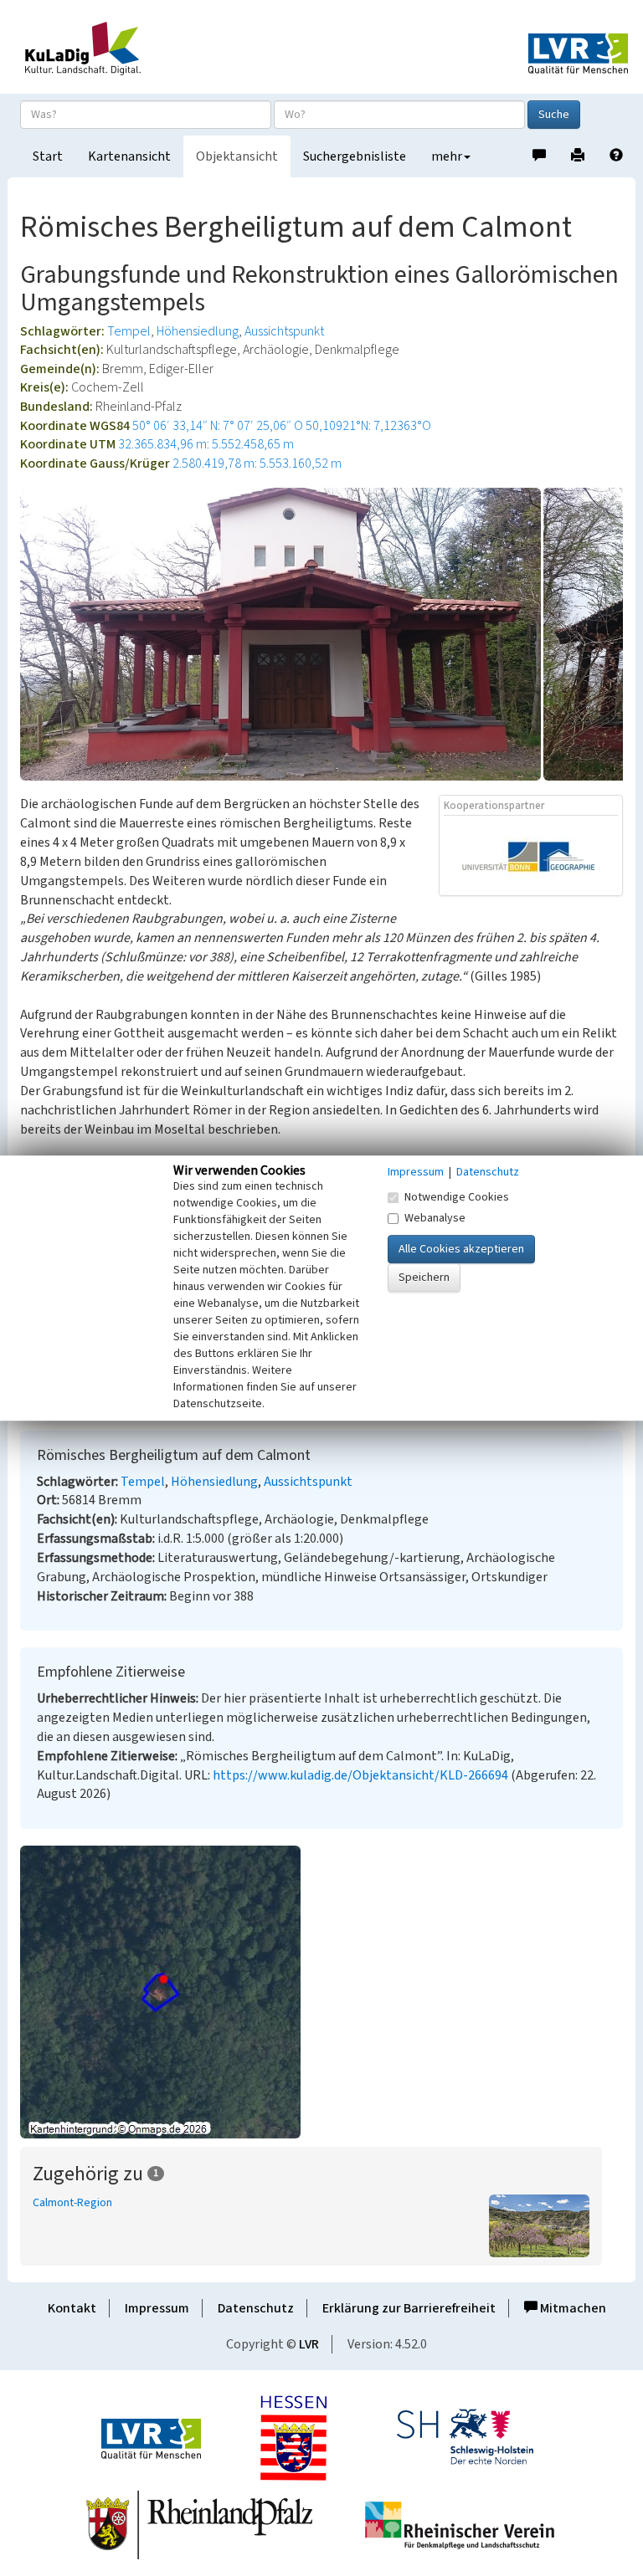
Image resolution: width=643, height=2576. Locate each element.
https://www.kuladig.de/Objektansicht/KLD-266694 (360, 1775)
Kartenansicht (129, 156)
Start (48, 156)
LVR (309, 2344)
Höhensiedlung (198, 331)
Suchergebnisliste (355, 156)
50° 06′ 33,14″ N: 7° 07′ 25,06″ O (218, 426)
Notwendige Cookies (457, 1197)
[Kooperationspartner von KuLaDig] (532, 855)
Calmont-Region (72, 2203)
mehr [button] (447, 156)
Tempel (129, 331)
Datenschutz (256, 2308)
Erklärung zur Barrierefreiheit (409, 2308)
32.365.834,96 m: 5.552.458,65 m (206, 444)
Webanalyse (435, 1218)
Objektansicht (237, 156)
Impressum (157, 2308)
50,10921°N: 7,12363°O (368, 426)
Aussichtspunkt (284, 331)
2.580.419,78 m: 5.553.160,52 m (257, 463)
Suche (554, 115)
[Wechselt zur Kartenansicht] (321, 1992)
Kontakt (72, 2308)
